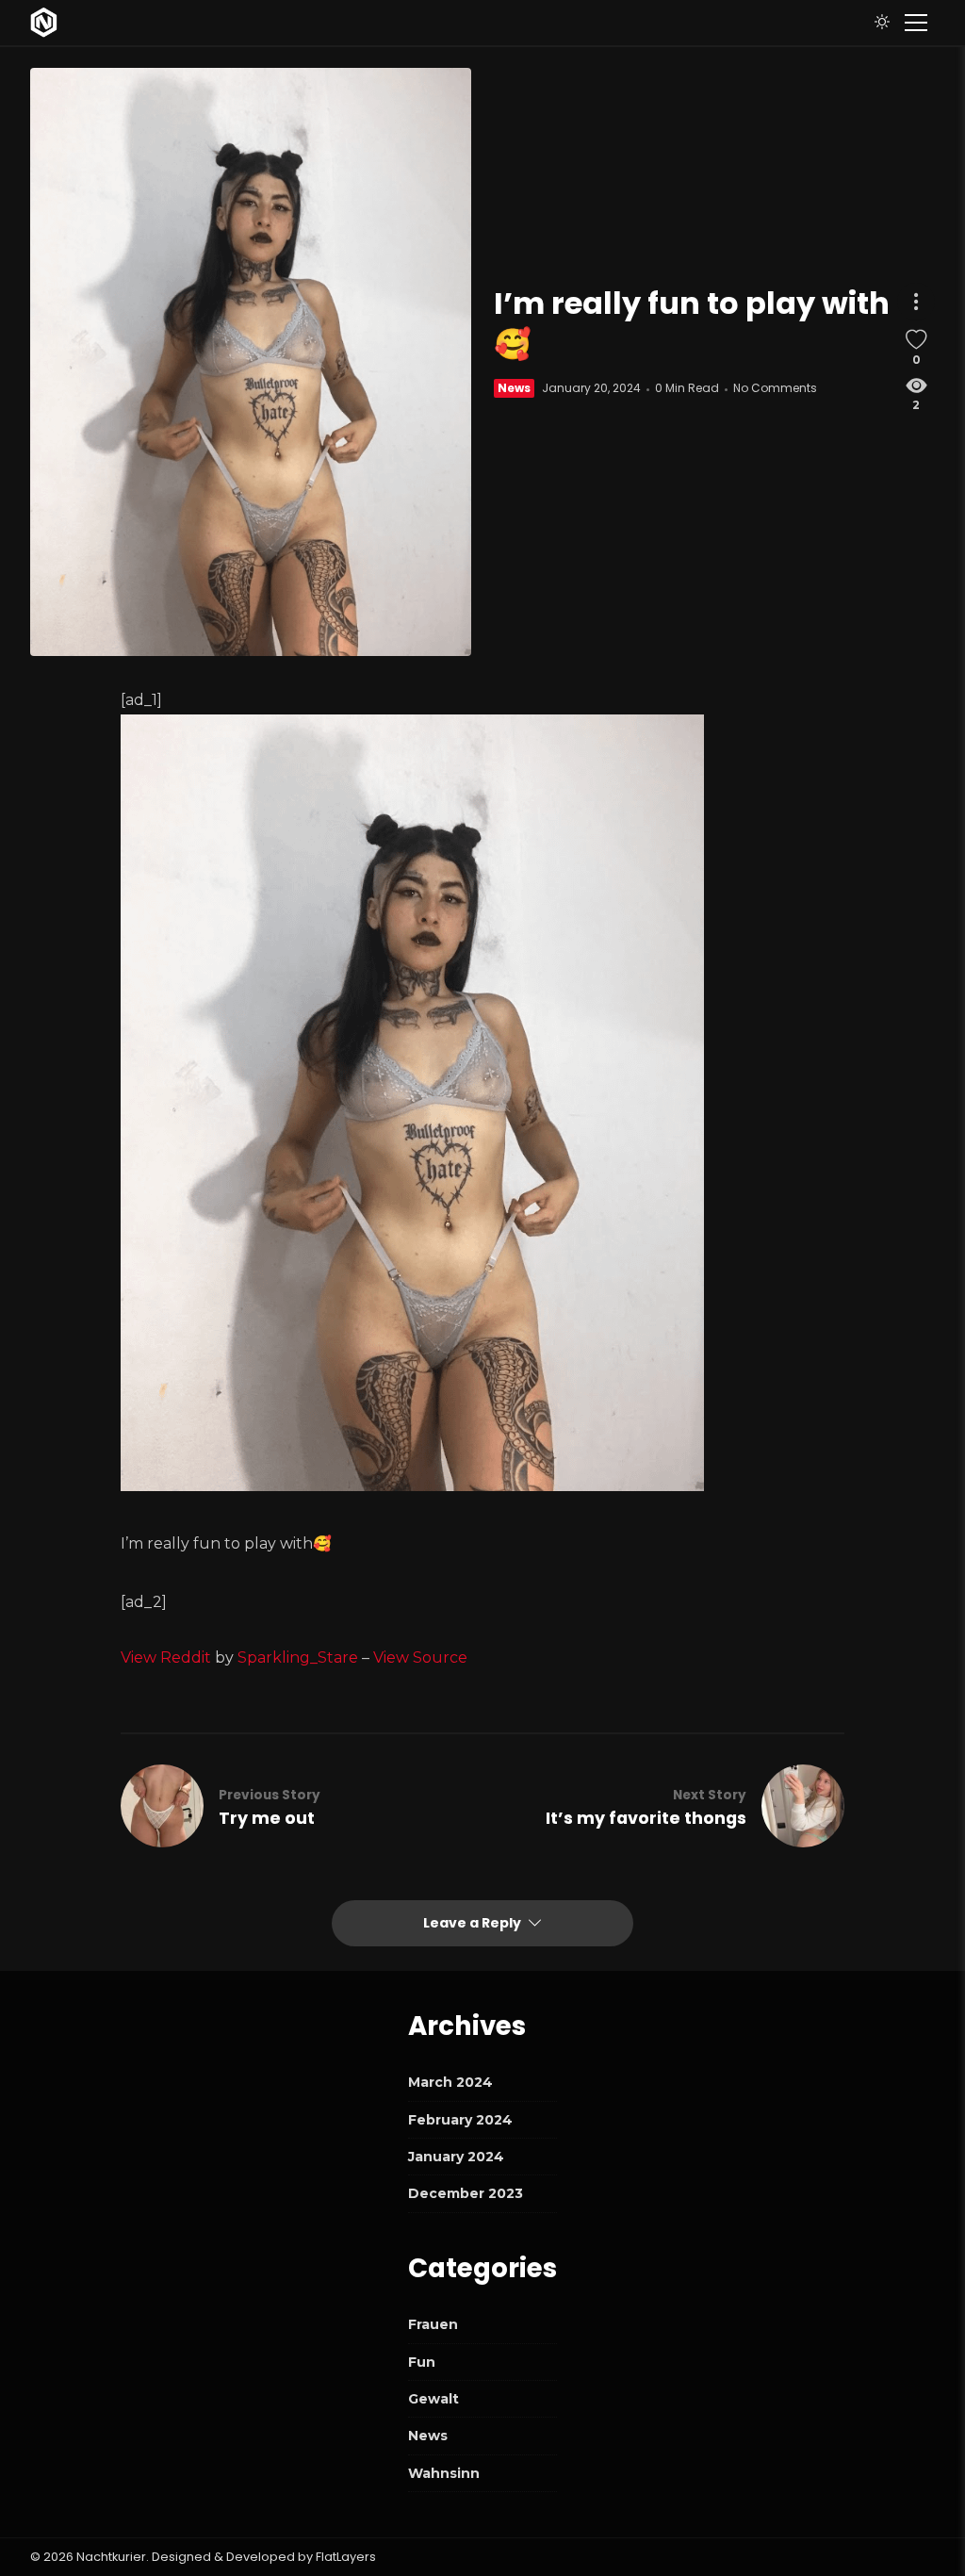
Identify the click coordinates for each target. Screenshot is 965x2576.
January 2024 (456, 2157)
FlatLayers (346, 2557)
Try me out (267, 1818)
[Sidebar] (916, 23)
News (514, 388)
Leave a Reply (474, 1923)
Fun (422, 2362)
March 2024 (450, 2082)
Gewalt (433, 2399)
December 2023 (466, 2193)
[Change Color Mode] (882, 23)
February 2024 (460, 2120)
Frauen (433, 2324)
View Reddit (166, 1657)
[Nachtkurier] (44, 23)
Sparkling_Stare (298, 1657)
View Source (420, 1657)
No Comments (775, 388)
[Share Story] (916, 302)
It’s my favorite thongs (646, 1818)
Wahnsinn (444, 2473)
